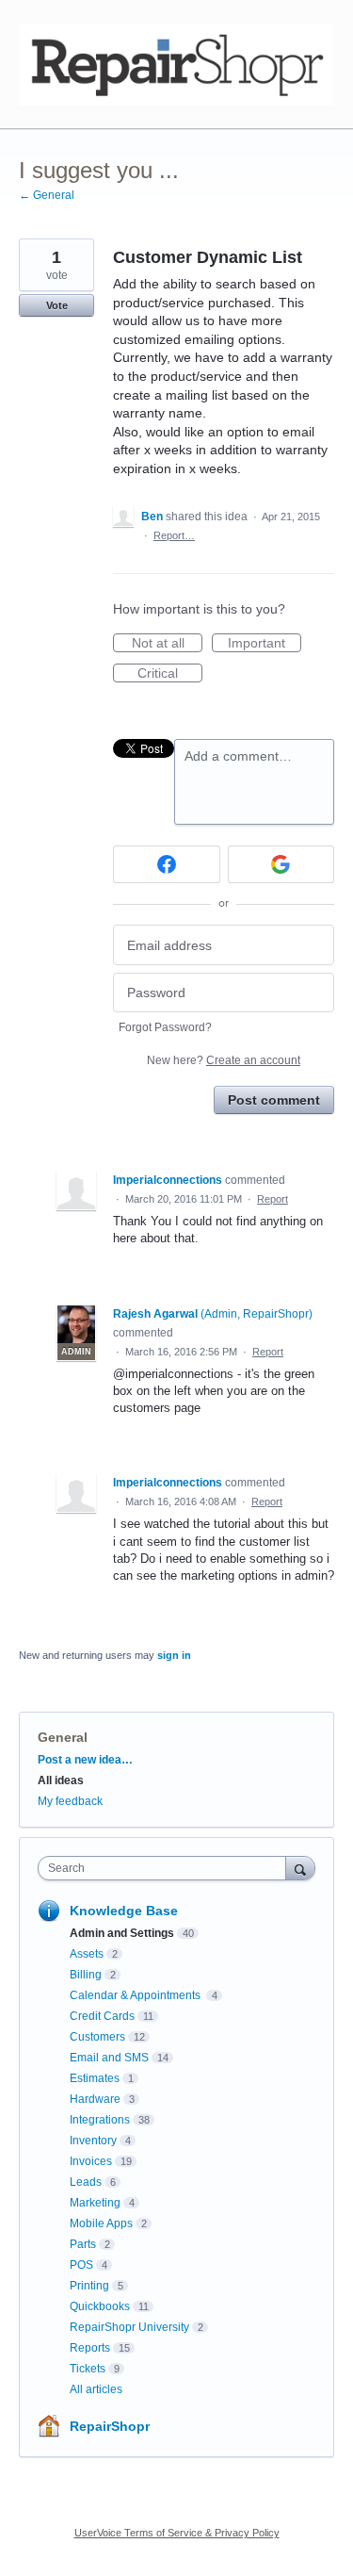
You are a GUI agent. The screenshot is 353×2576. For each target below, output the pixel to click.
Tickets (88, 2369)
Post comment (274, 1100)
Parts (83, 2244)
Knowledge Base (124, 1911)
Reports (90, 2348)
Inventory (93, 2141)
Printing (89, 2286)
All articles (96, 2389)
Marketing (95, 2203)
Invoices (91, 2161)
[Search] (300, 1868)
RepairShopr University (129, 2327)
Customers (97, 2037)
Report (273, 1199)
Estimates (95, 2078)
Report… (174, 535)
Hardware (95, 2099)
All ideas (61, 1780)
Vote (57, 305)
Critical (170, 674)
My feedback (70, 1801)
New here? (224, 1060)
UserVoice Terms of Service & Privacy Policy (177, 2533)
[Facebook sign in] (167, 864)
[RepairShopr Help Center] (176, 65)
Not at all (167, 644)
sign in (174, 1655)
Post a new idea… (85, 1760)
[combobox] (166, 1868)
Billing (86, 1975)
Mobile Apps (101, 2223)
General (63, 1737)
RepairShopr (110, 2426)
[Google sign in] (281, 864)
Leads (86, 2182)
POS (81, 2265)
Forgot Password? (165, 1027)
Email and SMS (109, 2058)
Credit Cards (102, 2016)
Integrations (100, 2120)
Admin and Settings (122, 1933)
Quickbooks (100, 2306)
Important (265, 644)
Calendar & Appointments (136, 1995)
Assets (87, 1954)
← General (47, 195)
